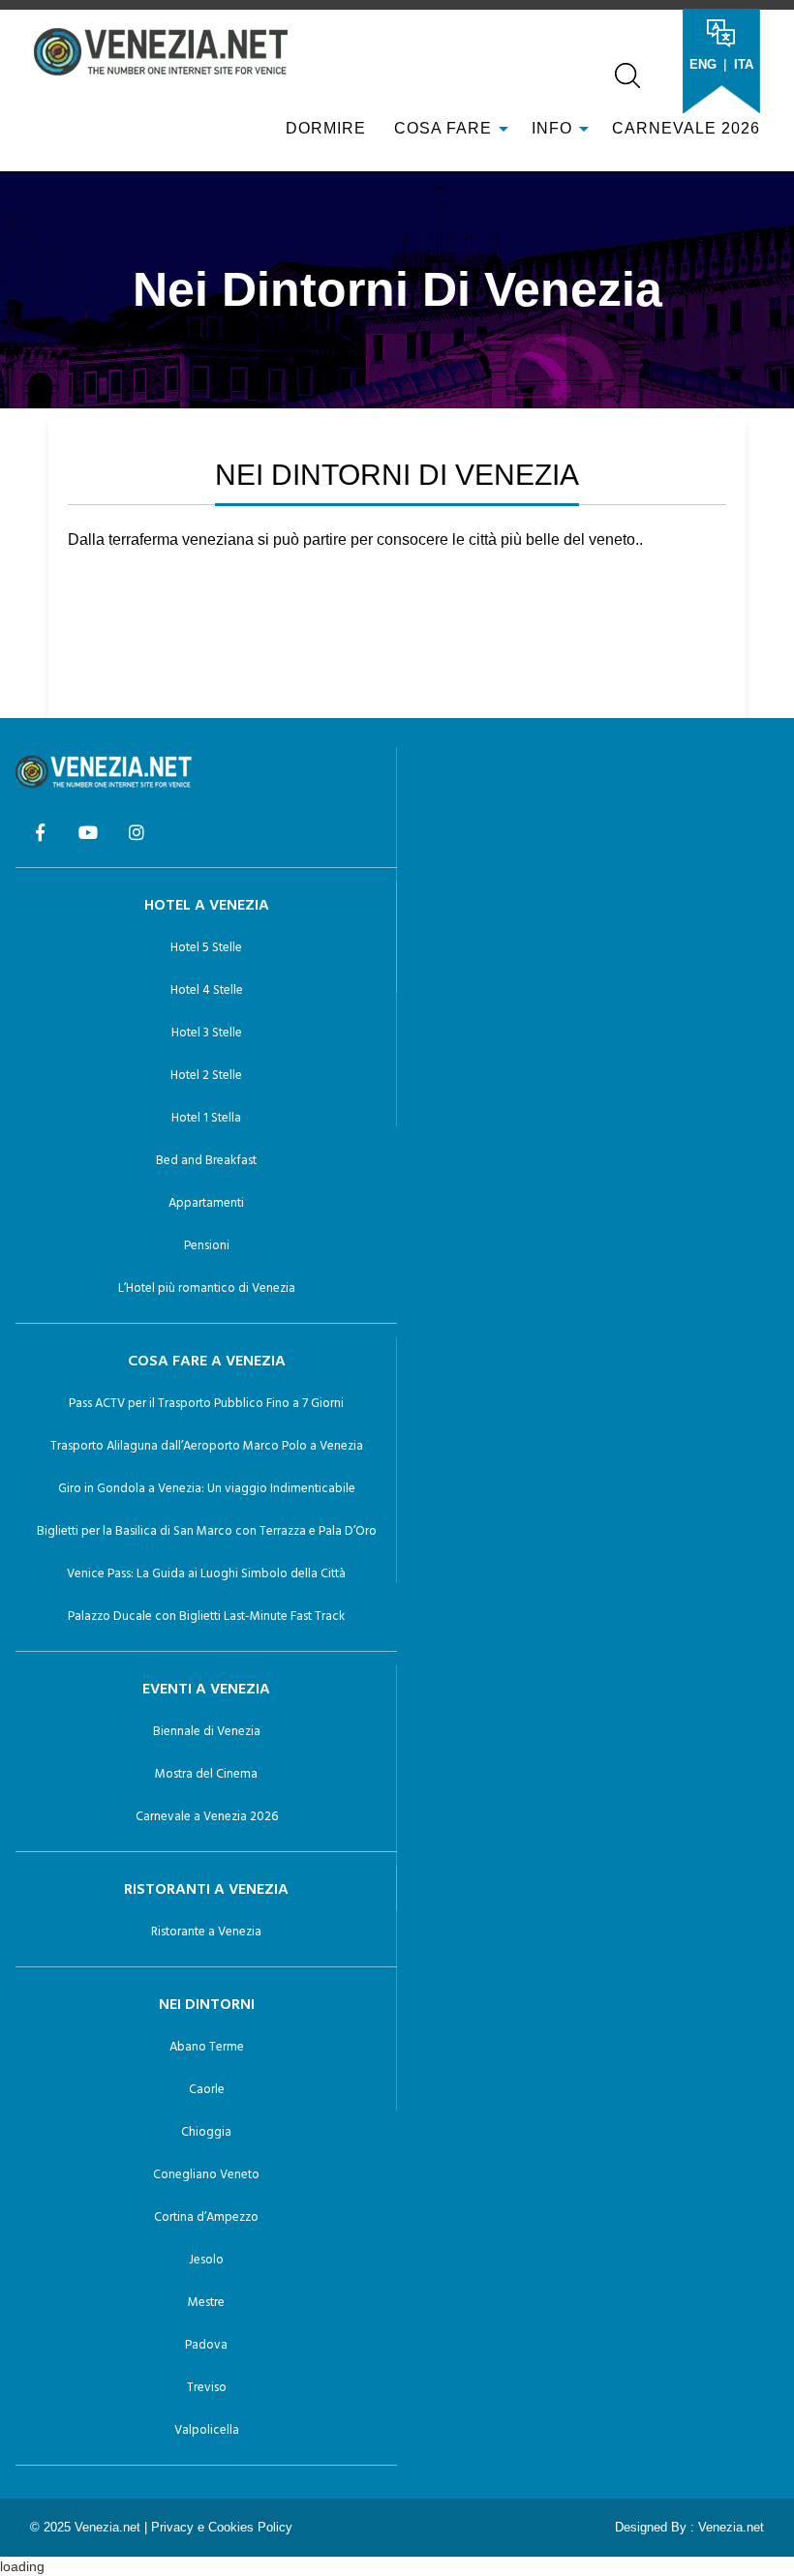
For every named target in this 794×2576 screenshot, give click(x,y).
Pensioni (207, 1246)
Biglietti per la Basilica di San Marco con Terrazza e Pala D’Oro (207, 1531)
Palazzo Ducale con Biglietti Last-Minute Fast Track (206, 1617)
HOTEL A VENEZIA (207, 906)
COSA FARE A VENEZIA (207, 1362)
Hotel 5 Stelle (206, 948)
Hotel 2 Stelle (206, 1076)
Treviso (207, 2388)
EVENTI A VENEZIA (206, 1690)
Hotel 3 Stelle (207, 1033)
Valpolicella (207, 2430)
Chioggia (206, 2132)
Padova (206, 2345)
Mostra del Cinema (206, 1774)
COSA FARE (443, 128)
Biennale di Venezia (207, 1732)
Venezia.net (731, 2527)
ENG (703, 64)
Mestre (206, 2303)
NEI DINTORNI (207, 2005)
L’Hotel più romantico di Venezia (207, 1288)
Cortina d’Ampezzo (206, 2217)
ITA (744, 64)
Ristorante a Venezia (206, 1932)
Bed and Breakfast (206, 1161)
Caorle (207, 2090)
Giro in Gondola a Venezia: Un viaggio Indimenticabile (207, 1489)
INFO (554, 128)
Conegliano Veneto (206, 2175)
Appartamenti (206, 1203)
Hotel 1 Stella (206, 1118)
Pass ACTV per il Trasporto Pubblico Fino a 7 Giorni (206, 1404)
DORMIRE (323, 128)
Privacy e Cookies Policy (222, 2527)
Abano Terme (207, 2047)
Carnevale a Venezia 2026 (207, 1817)
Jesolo (206, 2260)
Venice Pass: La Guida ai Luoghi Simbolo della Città (206, 1574)
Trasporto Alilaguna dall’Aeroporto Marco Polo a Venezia (207, 1446)
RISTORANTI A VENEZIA (206, 1890)
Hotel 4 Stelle (207, 990)
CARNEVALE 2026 (686, 128)
